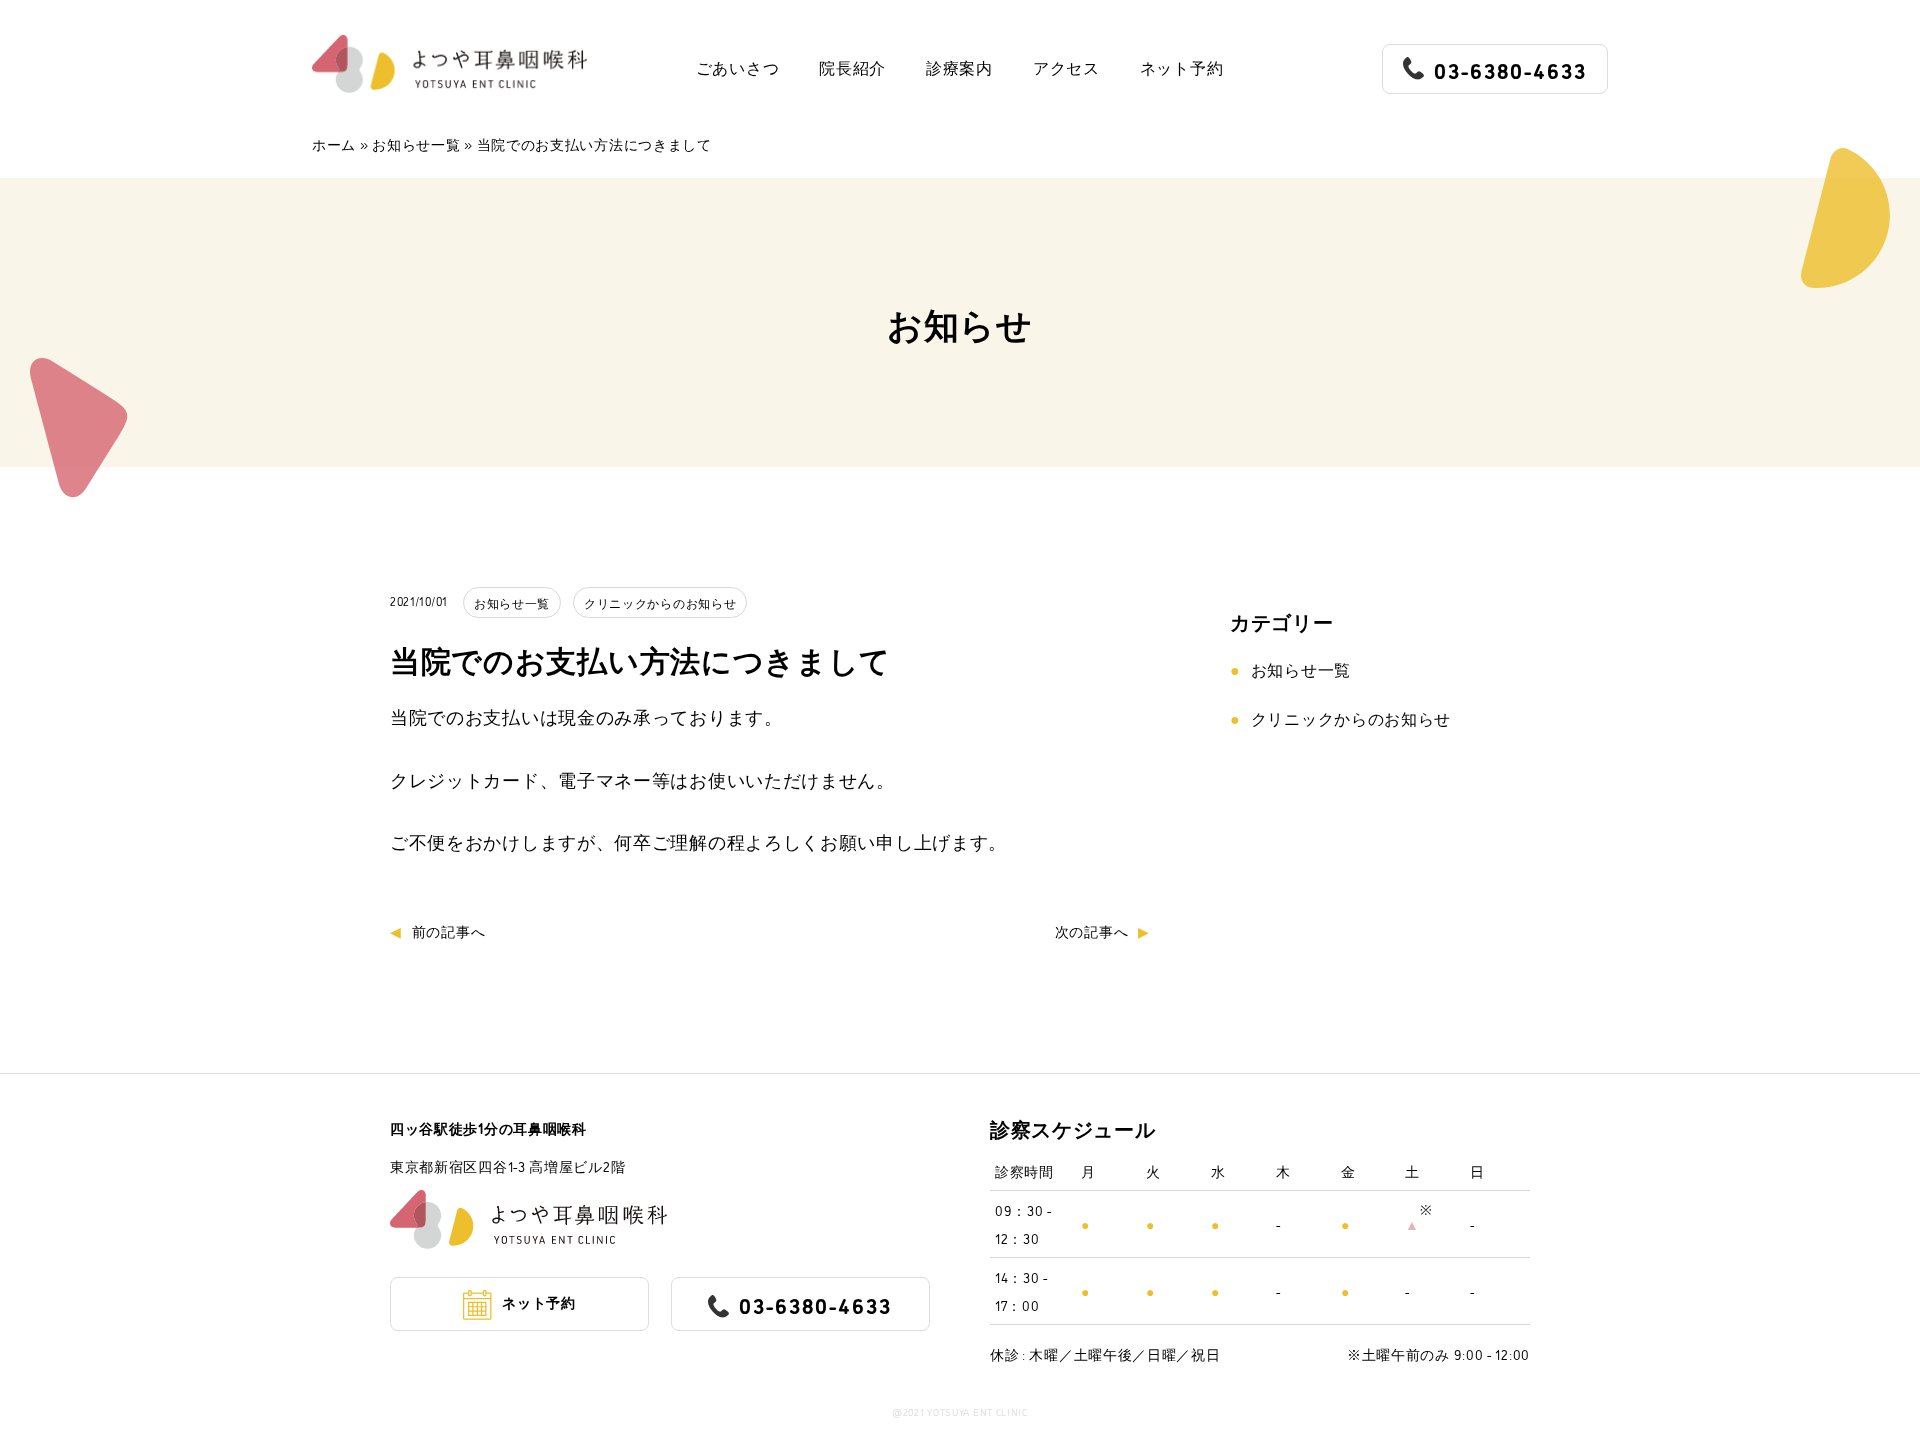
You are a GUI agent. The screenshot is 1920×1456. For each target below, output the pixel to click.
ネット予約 (1182, 68)
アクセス (1066, 68)
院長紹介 (852, 68)
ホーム (334, 143)
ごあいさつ (738, 68)
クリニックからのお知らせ (660, 602)
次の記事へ (1092, 930)
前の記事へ (448, 930)
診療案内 (959, 68)
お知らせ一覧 (416, 143)
